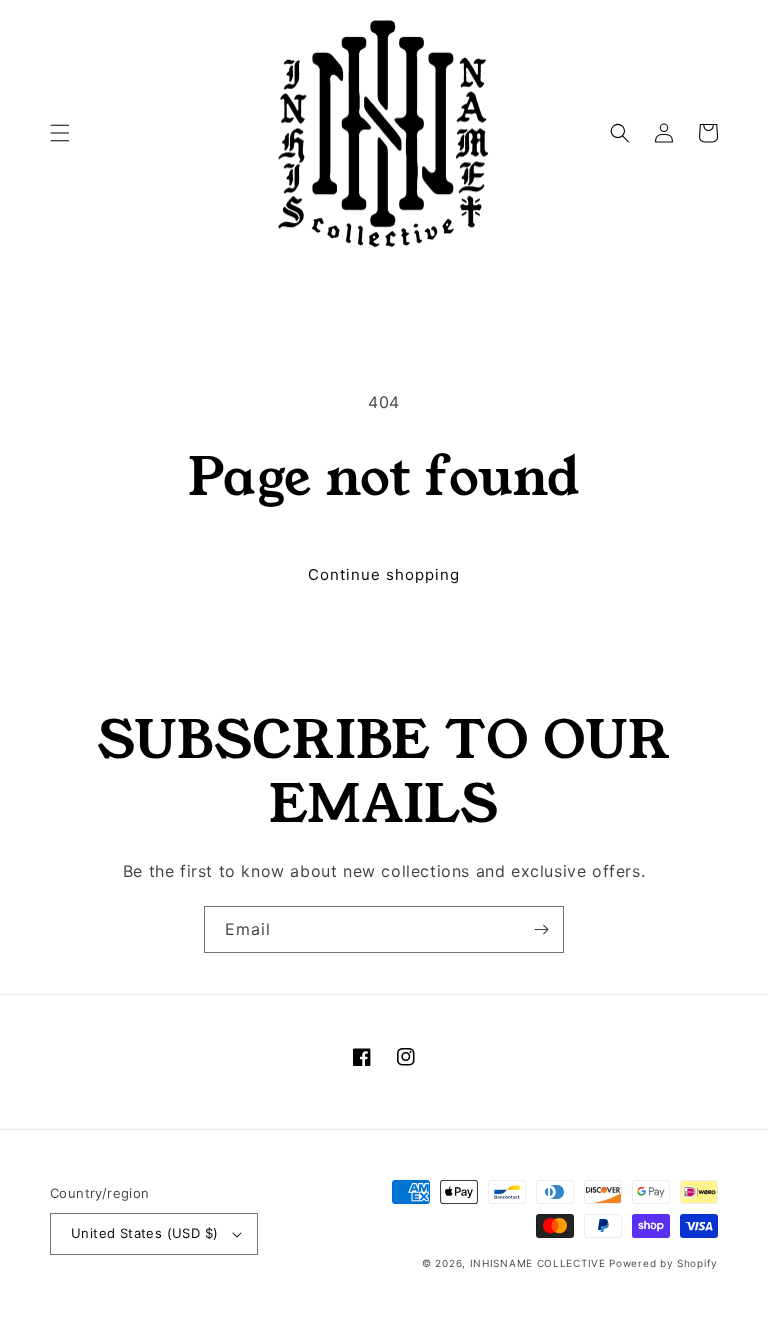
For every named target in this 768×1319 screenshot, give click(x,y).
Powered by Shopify (663, 1263)
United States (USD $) (144, 1233)
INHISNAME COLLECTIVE (538, 1263)
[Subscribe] (541, 929)
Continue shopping (384, 574)
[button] (60, 133)
